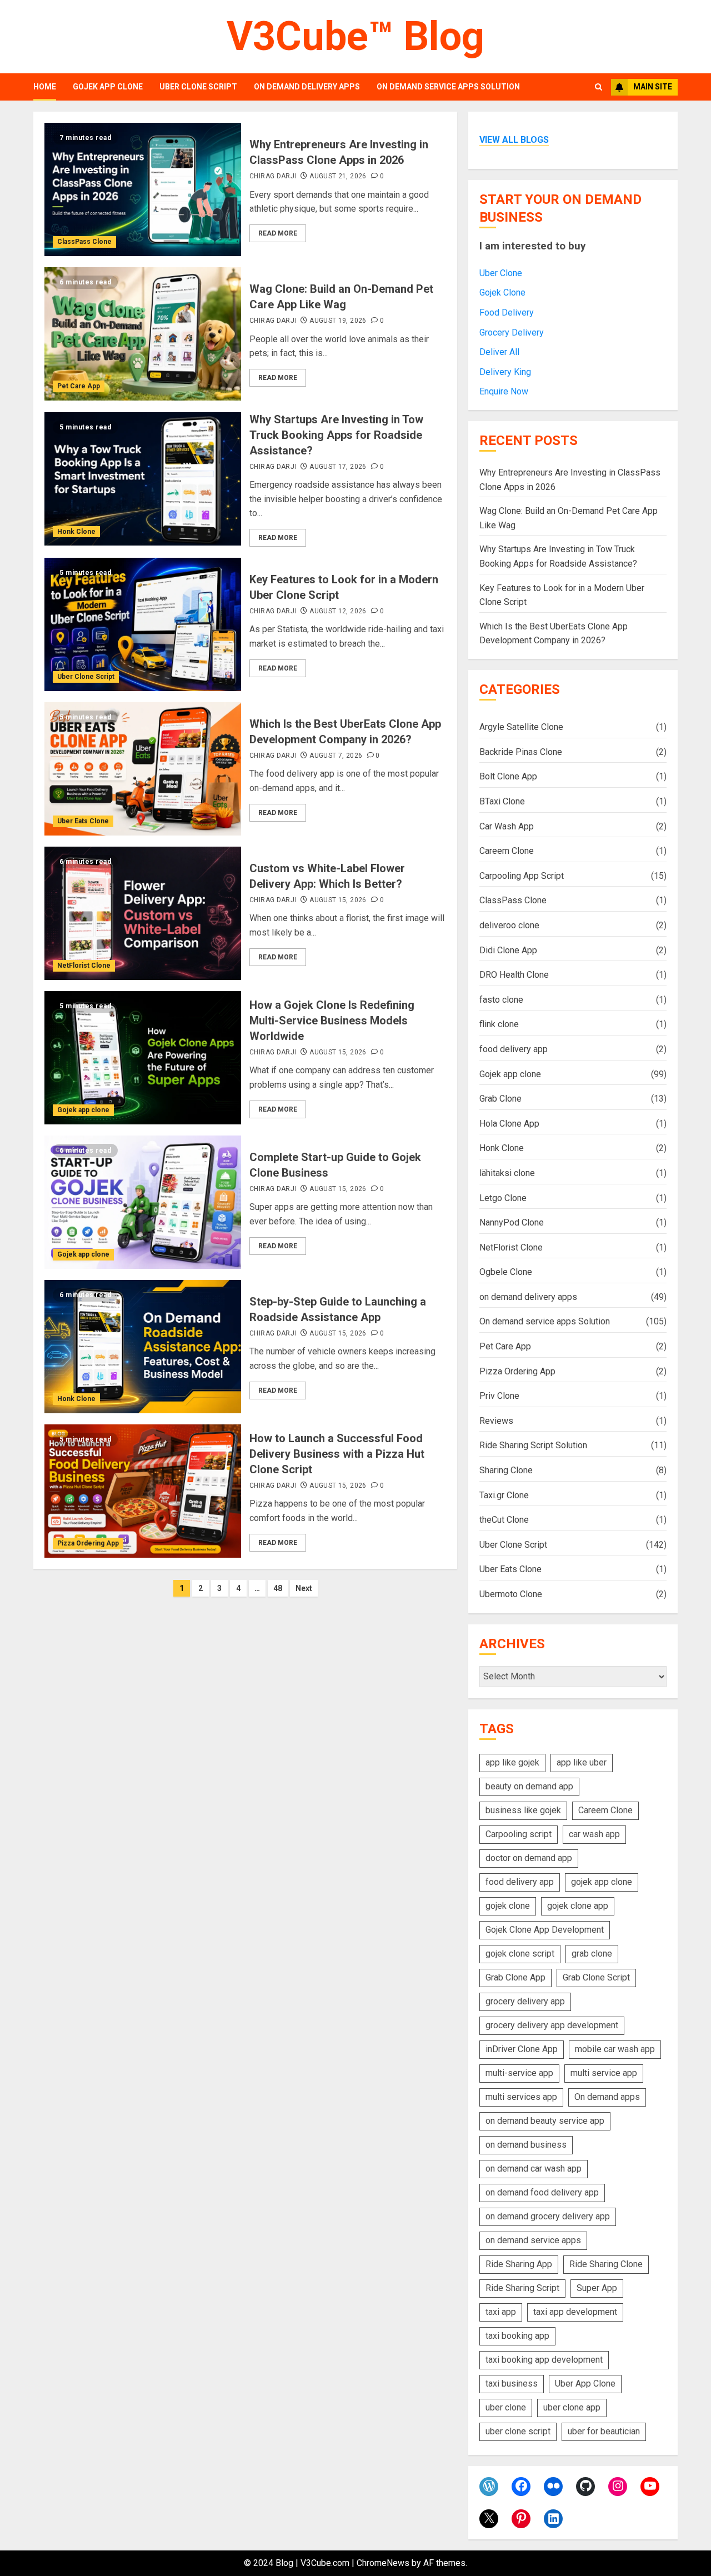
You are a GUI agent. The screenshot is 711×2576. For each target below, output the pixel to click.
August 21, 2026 (338, 176)
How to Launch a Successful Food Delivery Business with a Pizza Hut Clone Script (337, 1454)
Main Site (653, 87)
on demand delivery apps (307, 87)
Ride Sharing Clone (606, 2264)
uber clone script (518, 2431)
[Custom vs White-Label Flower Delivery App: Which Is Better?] (143, 913)
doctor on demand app (529, 1858)
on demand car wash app (534, 2169)
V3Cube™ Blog (355, 36)
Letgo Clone (503, 1198)
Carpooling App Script (522, 876)
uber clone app (572, 2407)
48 (278, 1588)
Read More (278, 233)
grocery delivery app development (552, 2025)
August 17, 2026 (338, 467)
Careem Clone (507, 851)
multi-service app (519, 2073)
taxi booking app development (544, 2360)
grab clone (592, 1954)
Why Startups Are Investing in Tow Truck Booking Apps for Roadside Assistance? (336, 435)
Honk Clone (76, 532)
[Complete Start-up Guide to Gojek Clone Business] (143, 1202)
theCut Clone (504, 1520)
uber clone (506, 2407)
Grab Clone (500, 1099)
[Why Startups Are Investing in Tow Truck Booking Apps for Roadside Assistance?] (143, 479)
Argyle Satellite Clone (521, 727)
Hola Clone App (509, 1124)
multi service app (604, 2073)
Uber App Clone (585, 2384)
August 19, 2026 (338, 321)
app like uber (582, 1762)
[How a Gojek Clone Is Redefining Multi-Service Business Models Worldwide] (143, 1058)
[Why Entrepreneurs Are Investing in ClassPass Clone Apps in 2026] (143, 189)
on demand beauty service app (545, 2121)
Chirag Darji (273, 176)
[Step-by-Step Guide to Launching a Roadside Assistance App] (143, 1347)
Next (304, 1588)
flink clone (499, 1024)
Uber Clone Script (198, 87)
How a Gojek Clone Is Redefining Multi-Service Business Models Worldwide (332, 1021)
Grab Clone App (515, 1977)
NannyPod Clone (512, 1222)
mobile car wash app (615, 2049)
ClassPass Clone (84, 242)
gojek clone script (520, 1954)
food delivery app (514, 1049)
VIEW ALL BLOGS (514, 140)
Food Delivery (507, 312)
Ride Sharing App (519, 2264)
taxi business (512, 2384)
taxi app (501, 2312)
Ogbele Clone (506, 1272)
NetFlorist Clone (84, 966)
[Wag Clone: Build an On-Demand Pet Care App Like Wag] (143, 334)
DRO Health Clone (514, 975)
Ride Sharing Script (522, 2288)
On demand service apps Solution (448, 87)
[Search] (599, 87)
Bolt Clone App (508, 776)
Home (45, 87)
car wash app (594, 1834)
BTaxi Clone (502, 801)
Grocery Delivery (512, 332)
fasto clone (501, 1000)
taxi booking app (517, 2336)
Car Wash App (507, 826)
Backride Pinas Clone (521, 752)
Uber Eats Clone (83, 821)
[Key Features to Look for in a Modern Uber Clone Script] (143, 624)
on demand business (526, 2145)
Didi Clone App (508, 950)
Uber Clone (501, 273)
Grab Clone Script (596, 1977)
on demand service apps (533, 2240)
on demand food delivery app (542, 2192)
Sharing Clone (506, 1470)
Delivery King (505, 372)
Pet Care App (79, 386)
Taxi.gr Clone (504, 1495)
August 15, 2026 (338, 900)
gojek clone (508, 1906)
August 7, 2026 (336, 756)
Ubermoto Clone (511, 1594)
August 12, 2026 (338, 611)
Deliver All (499, 352)
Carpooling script (519, 1834)
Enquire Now (504, 391)
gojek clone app (578, 1906)
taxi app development (575, 2312)
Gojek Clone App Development (545, 1930)
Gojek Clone (502, 292)
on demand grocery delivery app (548, 2216)
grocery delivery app (525, 2001)
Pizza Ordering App (88, 1543)
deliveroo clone (509, 925)
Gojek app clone (108, 87)
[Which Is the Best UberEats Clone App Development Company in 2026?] (143, 769)
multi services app (521, 2097)
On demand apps (607, 2097)
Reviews (496, 1421)
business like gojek (523, 1810)
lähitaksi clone (507, 1173)
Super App (597, 2288)
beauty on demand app (529, 1786)
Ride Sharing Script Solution (533, 1445)
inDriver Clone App (522, 2049)
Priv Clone (499, 1396)
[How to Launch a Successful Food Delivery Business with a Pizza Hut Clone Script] (143, 1491)
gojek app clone (602, 1882)
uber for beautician (604, 2431)
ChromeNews (383, 2563)
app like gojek (512, 1762)
